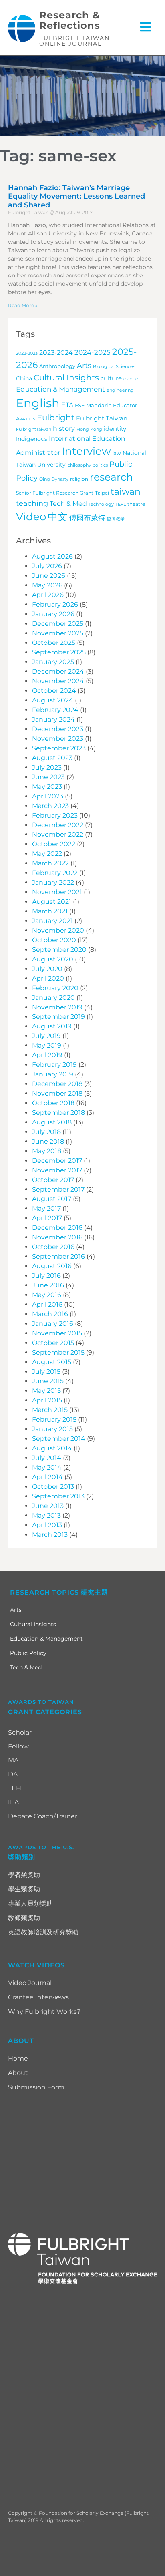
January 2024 (53, 719)
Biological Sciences (114, 367)
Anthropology (57, 366)
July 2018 (46, 1132)
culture (111, 378)
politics (100, 465)
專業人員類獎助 (30, 1903)
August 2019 (52, 1026)
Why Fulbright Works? (44, 2012)
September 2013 (58, 1496)
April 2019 (47, 1055)
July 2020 (47, 969)
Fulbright (56, 418)
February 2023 (55, 815)
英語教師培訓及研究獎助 (43, 1932)
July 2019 (46, 1036)
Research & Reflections (70, 20)
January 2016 (53, 1324)
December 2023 (58, 729)
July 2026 (47, 566)
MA (13, 1760)
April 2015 (47, 1400)
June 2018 (48, 1141)
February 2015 (54, 1419)
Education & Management (60, 389)
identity (115, 429)
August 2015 (52, 1362)
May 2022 (47, 854)
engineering (120, 390)
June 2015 (48, 1381)
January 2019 (53, 1074)
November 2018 (57, 1093)
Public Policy (28, 1653)
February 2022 (55, 873)
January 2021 (52, 921)
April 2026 (48, 595)
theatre (136, 504)
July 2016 (46, 1276)
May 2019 (47, 1045)
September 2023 (59, 748)
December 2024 (58, 671)
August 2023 (52, 758)
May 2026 (47, 585)
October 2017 (53, 1180)
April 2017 (47, 1218)
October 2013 (53, 1487)
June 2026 (49, 576)
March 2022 (50, 863)
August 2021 (52, 902)
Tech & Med (68, 503)
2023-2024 (56, 353)
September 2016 (58, 1256)
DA (13, 1774)
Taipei (102, 493)
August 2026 (52, 556)
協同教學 (116, 519)
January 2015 (52, 1429)
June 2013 (48, 1506)
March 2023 (50, 806)
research (111, 477)
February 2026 (55, 604)
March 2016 (50, 1314)
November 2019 (57, 1007)
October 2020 (54, 940)
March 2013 (50, 1535)
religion (79, 479)
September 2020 (59, 950)
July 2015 (46, 1372)
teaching (32, 503)
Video (31, 517)
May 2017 (46, 1208)
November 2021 (57, 892)
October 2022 (54, 844)
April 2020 (48, 978)
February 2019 (54, 1065)
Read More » (23, 305)
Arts (84, 365)
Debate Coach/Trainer (43, 1816)
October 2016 (53, 1247)
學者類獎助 (24, 1875)
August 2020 (53, 959)
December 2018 (57, 1084)
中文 (58, 517)
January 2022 (53, 882)
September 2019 (58, 1017)
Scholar (20, 1732)
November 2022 (58, 834)
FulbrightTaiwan (34, 429)
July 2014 (47, 1458)
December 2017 (57, 1161)
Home (18, 2058)
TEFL (121, 504)
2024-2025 (93, 352)
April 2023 (48, 796)
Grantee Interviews (38, 1997)
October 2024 (54, 691)
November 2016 (57, 1237)
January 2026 (53, 614)
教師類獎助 (24, 1918)
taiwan (126, 491)
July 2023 (47, 767)
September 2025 (59, 652)
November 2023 (58, 739)
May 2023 (47, 787)
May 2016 (47, 1295)
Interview (86, 451)
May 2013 (46, 1515)
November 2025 (58, 633)
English (38, 403)
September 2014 (59, 1439)
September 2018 (58, 1113)
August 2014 (52, 1448)
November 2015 (57, 1333)
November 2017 (57, 1170)
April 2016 (47, 1304)
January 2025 (53, 662)
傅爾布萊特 (87, 518)
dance (131, 379)
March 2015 (50, 1410)
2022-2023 (27, 353)
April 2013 (47, 1525)
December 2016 (57, 1228)
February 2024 (55, 710)
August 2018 (52, 1122)
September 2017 (58, 1189)
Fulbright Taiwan (102, 418)
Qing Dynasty (54, 479)
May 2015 (46, 1391)
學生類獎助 (24, 1889)
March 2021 (50, 911)
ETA (67, 405)
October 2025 (54, 643)
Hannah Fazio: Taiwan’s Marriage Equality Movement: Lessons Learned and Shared (76, 196)
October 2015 (53, 1343)
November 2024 (58, 681)
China (24, 378)
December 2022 (58, 825)
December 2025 (58, 624)
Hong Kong (89, 429)
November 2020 (58, 930)
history (64, 428)
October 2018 (53, 1103)
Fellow (18, 1746)
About (18, 2073)
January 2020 (53, 998)
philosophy (79, 465)
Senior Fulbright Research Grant (55, 493)
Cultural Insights (66, 378)
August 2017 (52, 1199)
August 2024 (53, 700)
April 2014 (47, 1477)
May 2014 (47, 1467)
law (117, 453)
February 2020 (55, 988)
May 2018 (47, 1151)
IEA (13, 1802)
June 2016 (48, 1285)
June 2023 (48, 777)
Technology (101, 504)
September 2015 (58, 1352)
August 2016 (52, 1266)
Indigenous (32, 439)
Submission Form (36, 2087)
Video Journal (30, 1983)
